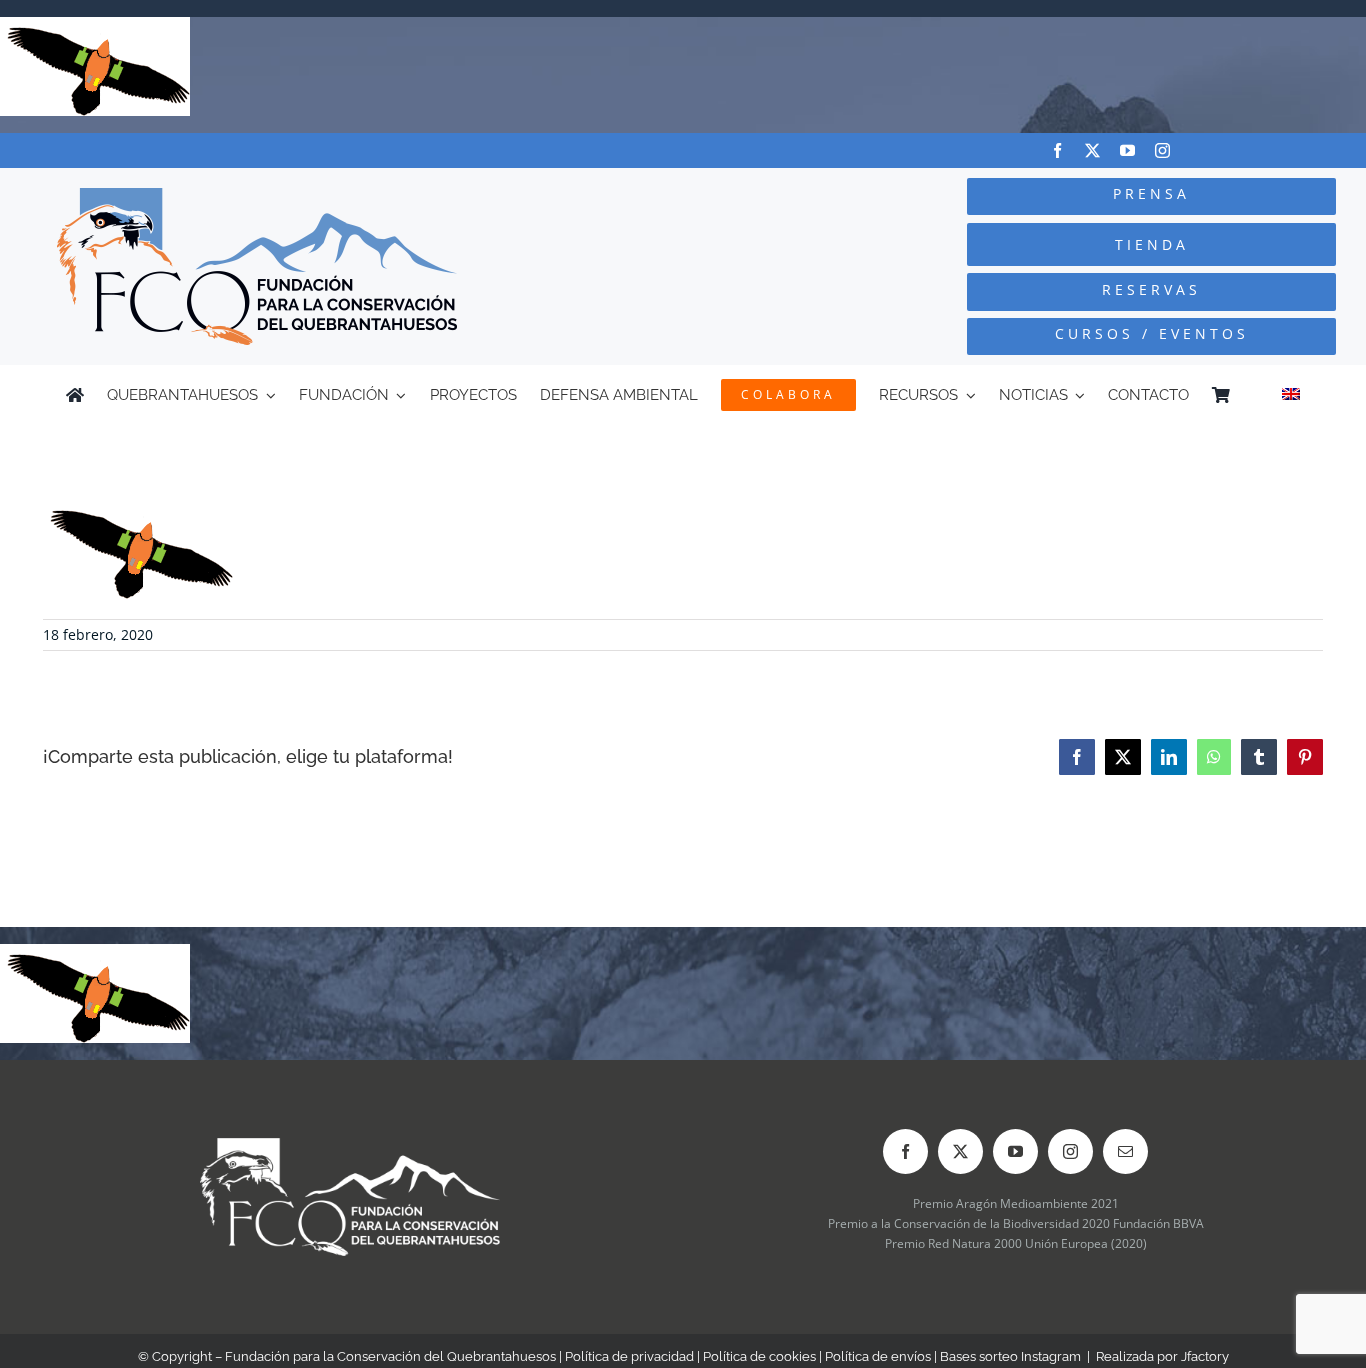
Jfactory (1205, 1356)
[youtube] (1127, 150)
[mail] (1125, 1151)
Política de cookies (759, 1356)
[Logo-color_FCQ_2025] (257, 196)
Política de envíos (878, 1356)
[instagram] (1162, 150)
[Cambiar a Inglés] (1291, 395)
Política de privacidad (629, 1356)
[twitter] (1092, 150)
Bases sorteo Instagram (1010, 1356)
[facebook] (1057, 150)
